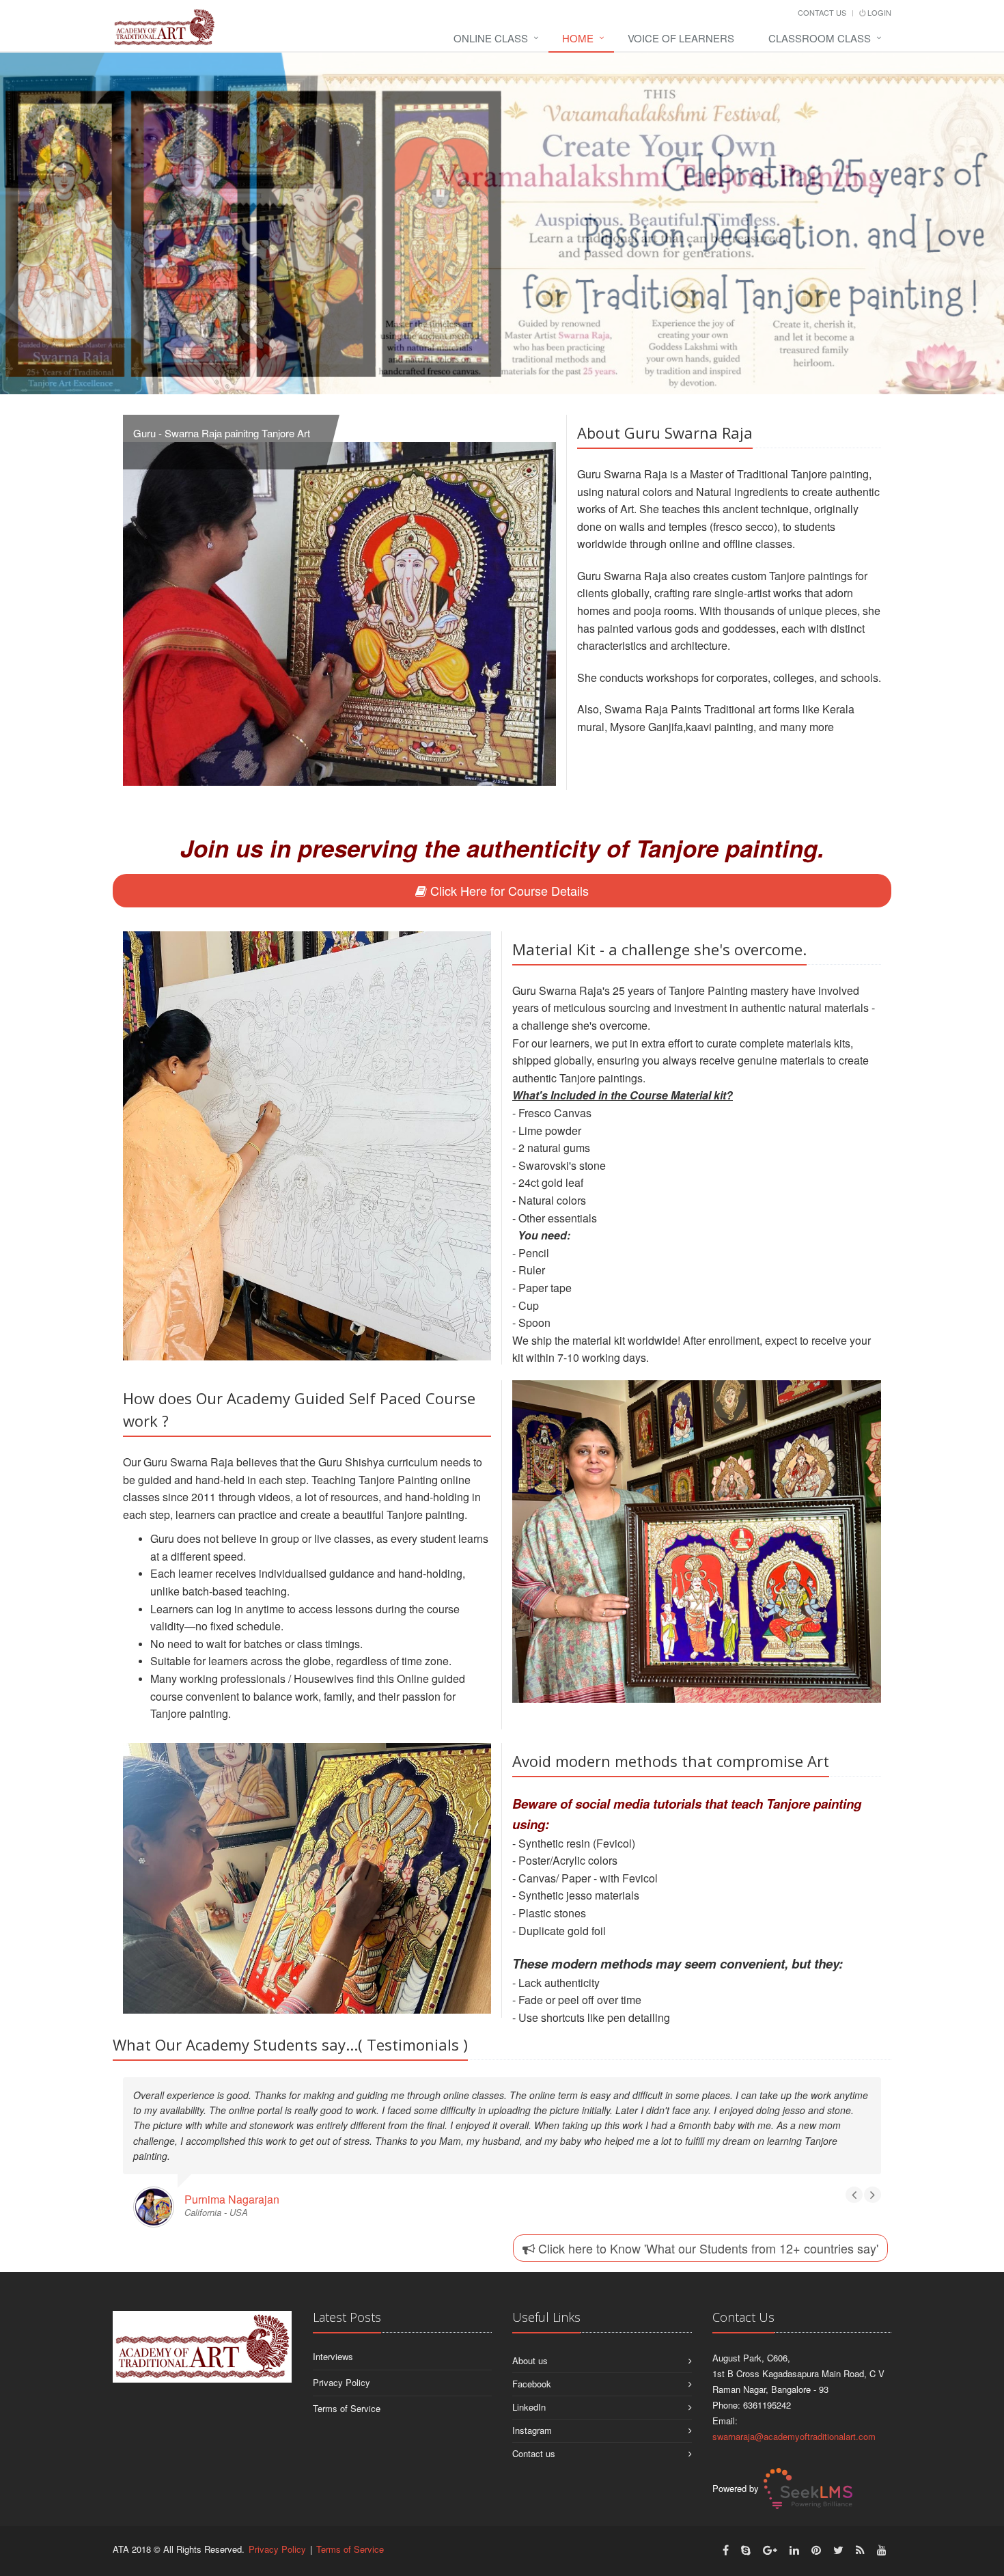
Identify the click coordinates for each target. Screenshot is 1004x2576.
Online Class (491, 38)
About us (530, 2330)
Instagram (532, 2399)
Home (578, 38)
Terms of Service (347, 2378)
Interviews (333, 2326)
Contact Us (822, 12)
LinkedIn (529, 2376)
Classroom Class (820, 38)
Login (878, 12)
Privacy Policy (341, 2352)
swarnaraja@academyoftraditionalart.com (794, 2406)
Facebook (532, 2353)
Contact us (534, 2423)
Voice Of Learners (681, 38)
